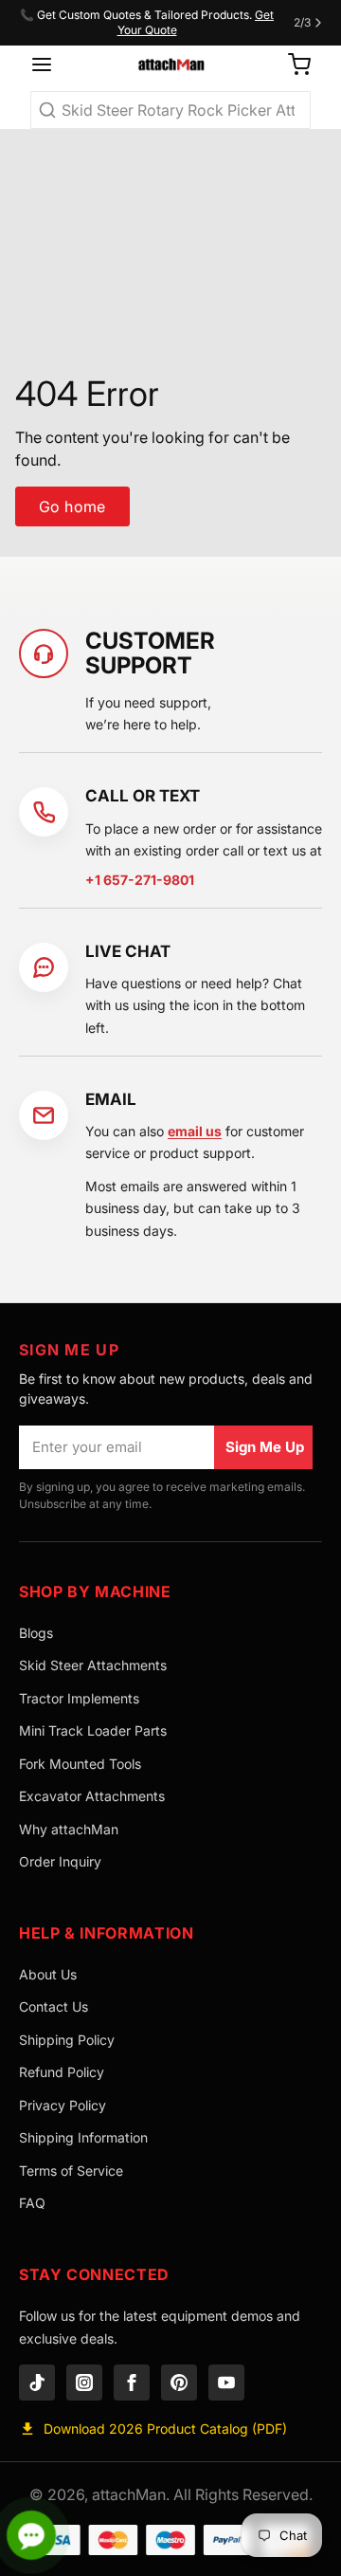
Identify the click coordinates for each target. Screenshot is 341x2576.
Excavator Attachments (92, 1796)
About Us (48, 1974)
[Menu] (48, 64)
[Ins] (84, 2383)
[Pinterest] (179, 2383)
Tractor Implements (79, 1698)
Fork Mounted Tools (80, 1764)
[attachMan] (170, 64)
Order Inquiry (60, 1861)
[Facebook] (132, 2383)
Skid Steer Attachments (93, 1665)
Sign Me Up (265, 1447)
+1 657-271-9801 (140, 880)
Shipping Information (83, 2137)
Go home (72, 506)
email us (195, 1131)
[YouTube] (226, 2383)
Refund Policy (62, 2072)
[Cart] (292, 64)
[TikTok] (37, 2383)
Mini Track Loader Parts (93, 1730)
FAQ (32, 2203)
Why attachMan (69, 1829)
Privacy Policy (63, 2105)
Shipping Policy (67, 2040)
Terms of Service (71, 2171)
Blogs (36, 1633)
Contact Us (54, 2006)
